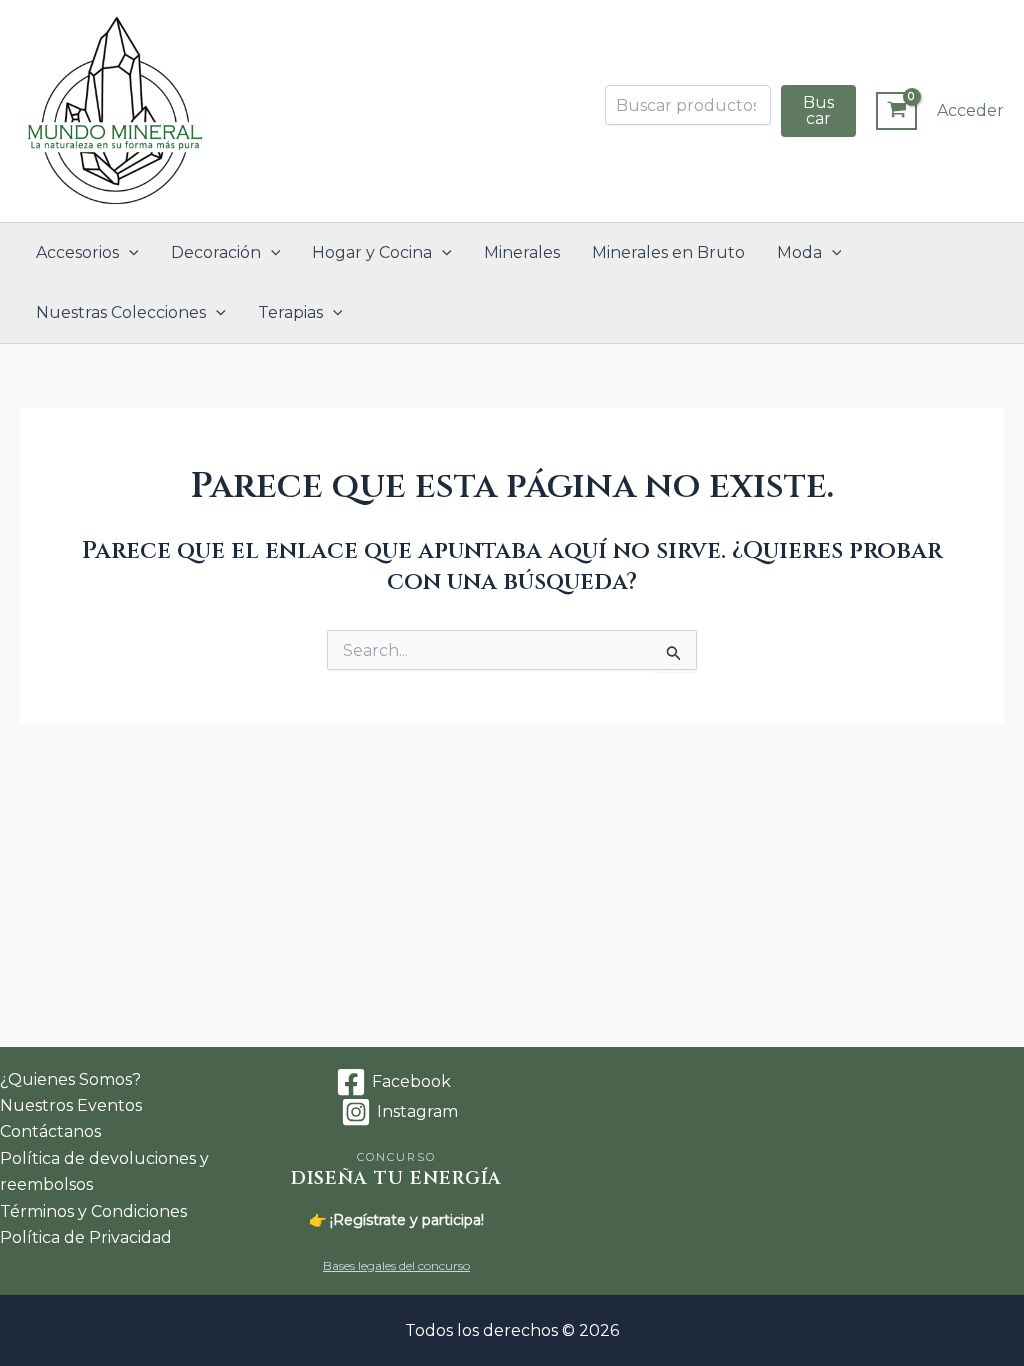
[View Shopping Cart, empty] (896, 111)
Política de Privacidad (86, 1237)
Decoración (216, 252)
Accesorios (77, 252)
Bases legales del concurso (396, 1265)
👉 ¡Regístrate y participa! (396, 1220)
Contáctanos (50, 1131)
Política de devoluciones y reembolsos (104, 1171)
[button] (129, 253)
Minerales (522, 252)
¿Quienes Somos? (70, 1079)
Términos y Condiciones (93, 1211)
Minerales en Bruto (668, 252)
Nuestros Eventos (71, 1105)
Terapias (290, 312)
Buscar (818, 110)
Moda (799, 252)
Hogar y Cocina (372, 252)
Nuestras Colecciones (121, 312)
